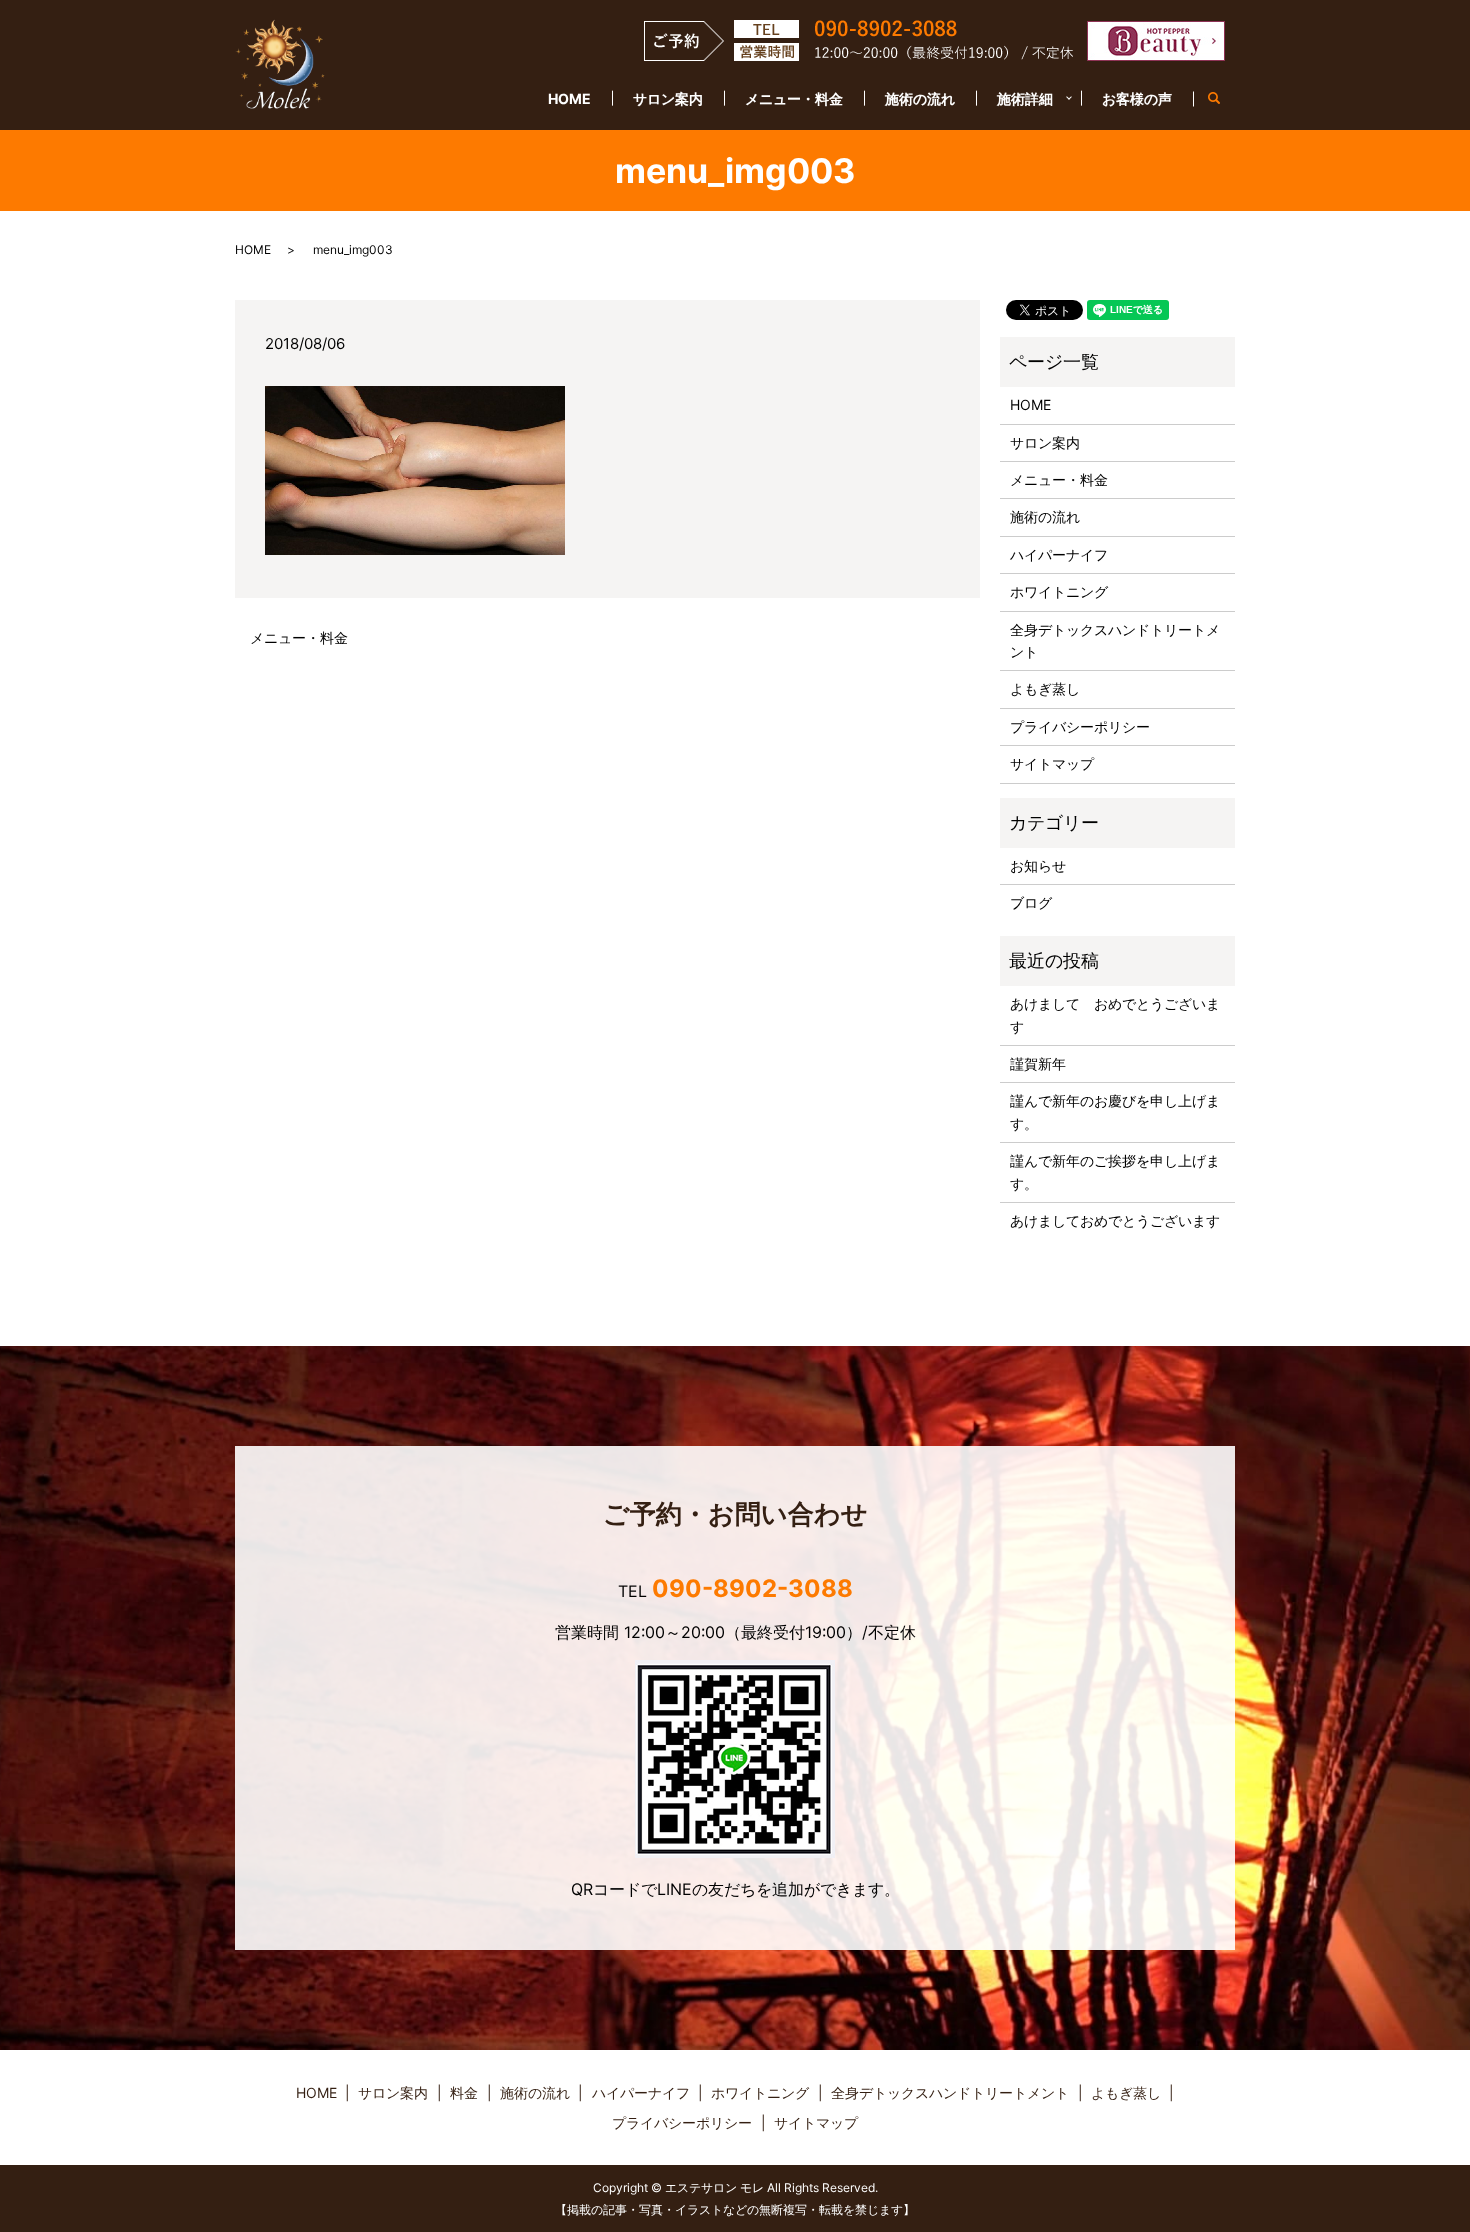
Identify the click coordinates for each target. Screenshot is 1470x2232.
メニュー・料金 (794, 98)
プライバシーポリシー (1080, 726)
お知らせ (1038, 865)
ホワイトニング (1059, 591)
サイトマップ (1052, 763)
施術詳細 (1025, 98)
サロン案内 (668, 98)
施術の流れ (920, 98)
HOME (569, 98)
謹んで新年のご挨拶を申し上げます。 (1115, 1171)
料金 (464, 2092)
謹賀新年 (1038, 1063)
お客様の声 (1137, 98)
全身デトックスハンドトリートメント (1115, 640)
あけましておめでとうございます (1115, 1220)
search (1224, 99)
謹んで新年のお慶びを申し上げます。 (1115, 1111)
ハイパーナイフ (1059, 554)
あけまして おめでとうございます (1115, 1014)
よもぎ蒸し (1045, 688)
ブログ (1031, 902)
